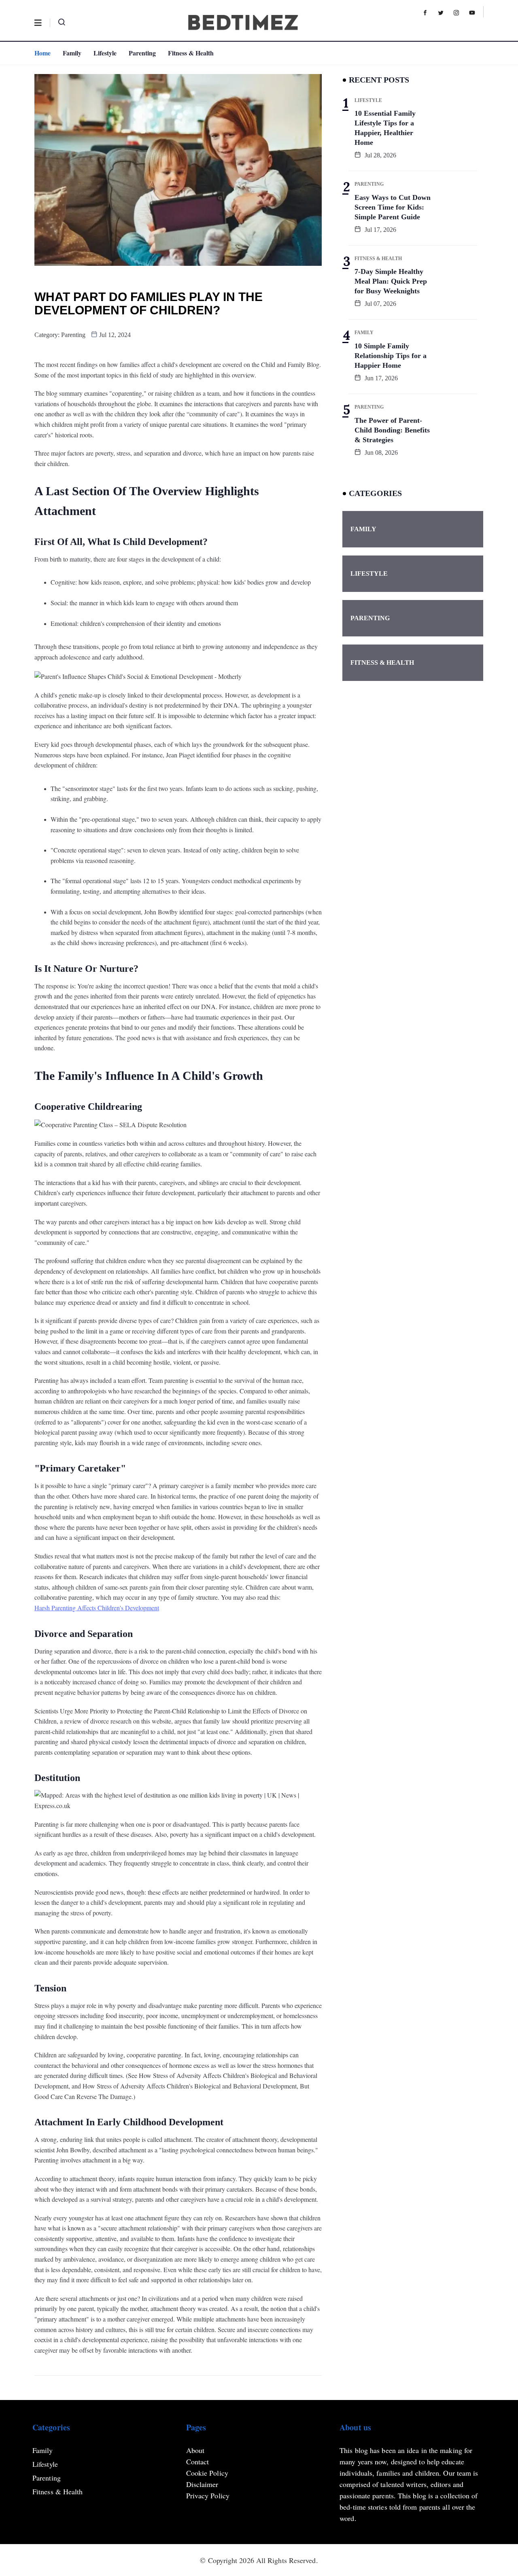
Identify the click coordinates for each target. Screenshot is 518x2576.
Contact (198, 2462)
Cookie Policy (207, 2473)
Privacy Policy (208, 2495)
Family (72, 53)
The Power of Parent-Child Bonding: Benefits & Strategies (392, 430)
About (195, 2450)
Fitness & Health (191, 53)
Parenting (142, 53)
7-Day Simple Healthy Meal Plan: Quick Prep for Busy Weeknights (391, 281)
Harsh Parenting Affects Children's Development (97, 1608)
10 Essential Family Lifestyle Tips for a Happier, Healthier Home (385, 128)
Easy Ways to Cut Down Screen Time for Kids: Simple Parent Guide (393, 207)
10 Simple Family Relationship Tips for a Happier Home (391, 356)
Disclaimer (202, 2484)
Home (42, 53)
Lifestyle (105, 53)
